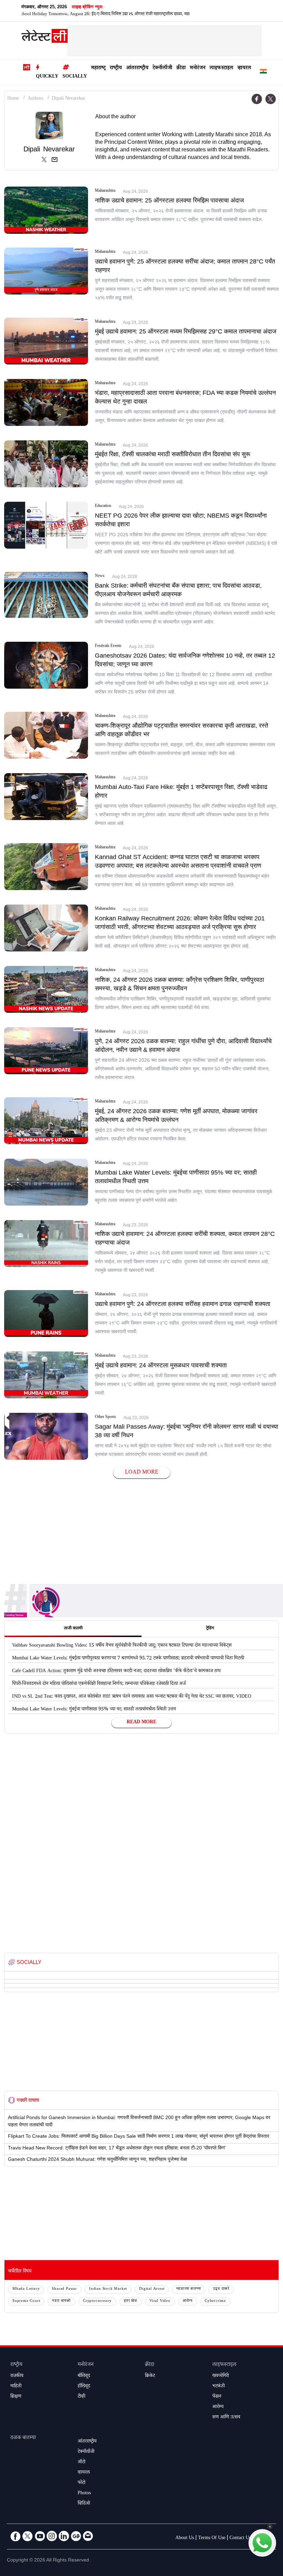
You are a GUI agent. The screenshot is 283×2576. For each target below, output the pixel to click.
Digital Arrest (152, 2289)
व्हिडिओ (84, 2504)
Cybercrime (215, 2301)
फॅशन (217, 2397)
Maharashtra (105, 191)
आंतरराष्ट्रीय (137, 68)
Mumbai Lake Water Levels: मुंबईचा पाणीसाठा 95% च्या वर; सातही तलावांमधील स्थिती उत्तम (94, 1710)
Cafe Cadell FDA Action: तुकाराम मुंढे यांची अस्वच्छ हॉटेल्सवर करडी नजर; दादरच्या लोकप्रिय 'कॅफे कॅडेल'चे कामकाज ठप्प (116, 1671)
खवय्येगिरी (221, 2376)
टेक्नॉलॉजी (162, 68)
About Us (185, 2538)
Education (103, 507)
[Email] (88, 2536)
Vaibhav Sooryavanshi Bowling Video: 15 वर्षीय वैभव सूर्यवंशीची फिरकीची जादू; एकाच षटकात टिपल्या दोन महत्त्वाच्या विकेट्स (122, 1646)
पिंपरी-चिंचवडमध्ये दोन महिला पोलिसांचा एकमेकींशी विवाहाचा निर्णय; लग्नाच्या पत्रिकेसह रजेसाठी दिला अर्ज (99, 1684)
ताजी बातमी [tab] (73, 1629)
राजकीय (17, 2376)
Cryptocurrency (97, 2301)
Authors (35, 99)
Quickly (47, 77)
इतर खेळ (131, 2301)
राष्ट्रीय (116, 68)
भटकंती (218, 2387)
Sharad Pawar (64, 2289)
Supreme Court (26, 2301)
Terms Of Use (212, 2538)
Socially (75, 77)
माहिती (16, 2387)
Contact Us (240, 2538)
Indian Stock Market (108, 2289)
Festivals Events (108, 647)
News (100, 577)
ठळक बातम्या (23, 2438)
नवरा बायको (61, 2301)
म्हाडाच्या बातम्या (189, 2289)
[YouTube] (40, 2536)
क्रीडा (181, 68)
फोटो (81, 2483)
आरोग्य (188, 2301)
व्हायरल (244, 68)
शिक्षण (16, 2397)
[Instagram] (52, 2536)
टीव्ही (81, 2397)
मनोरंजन (198, 68)
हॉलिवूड (84, 2387)
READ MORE (141, 1723)
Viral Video (160, 2301)
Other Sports (105, 1418)
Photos (84, 2494)
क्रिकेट (150, 2376)
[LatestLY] (45, 38)
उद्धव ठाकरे (221, 2289)
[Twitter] (271, 99)
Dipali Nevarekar (69, 99)
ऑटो (81, 2463)
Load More (142, 1473)
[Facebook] (257, 99)
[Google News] (76, 2536)
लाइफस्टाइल (221, 68)
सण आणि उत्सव (226, 2418)
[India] (263, 73)
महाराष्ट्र (98, 68)
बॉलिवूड (84, 2376)
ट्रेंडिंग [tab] (210, 1629)
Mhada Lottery (26, 2289)
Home (13, 99)
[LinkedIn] (64, 2536)
